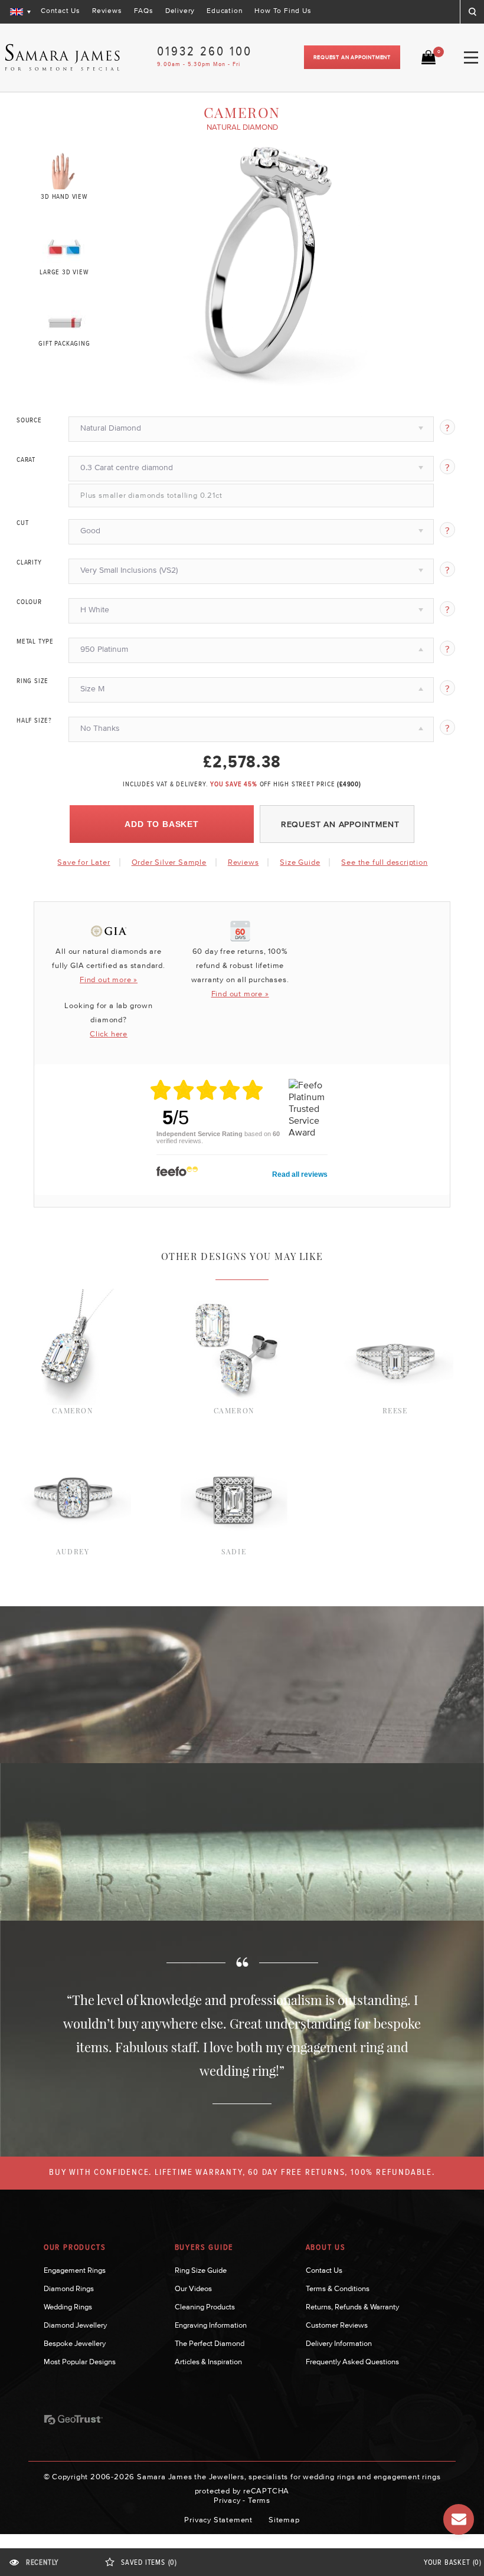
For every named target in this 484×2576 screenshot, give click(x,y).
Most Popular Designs (80, 2362)
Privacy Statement (218, 2520)
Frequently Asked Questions (352, 2362)
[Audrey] (73, 1436)
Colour (29, 602)
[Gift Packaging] (65, 320)
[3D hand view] (65, 170)
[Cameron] (73, 1295)
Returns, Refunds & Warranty (352, 2307)
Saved (149, 2563)
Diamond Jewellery (75, 2325)
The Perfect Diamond (210, 2343)
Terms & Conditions (338, 2288)
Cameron (72, 1410)
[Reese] (395, 1295)
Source (29, 421)
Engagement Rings (75, 2270)
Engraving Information (211, 2325)
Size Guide (300, 862)
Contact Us (60, 11)
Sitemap (284, 2520)
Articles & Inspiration (208, 2362)
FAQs (144, 11)
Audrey (73, 1551)
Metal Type (35, 642)
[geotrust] (73, 2420)
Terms (259, 2500)
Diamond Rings (69, 2288)
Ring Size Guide (201, 2270)
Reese (395, 1410)
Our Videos (193, 2288)
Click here (109, 1034)
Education (225, 11)
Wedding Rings (68, 2307)
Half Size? (34, 721)
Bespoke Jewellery (75, 2343)
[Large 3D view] (65, 245)
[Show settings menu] (366, 378)
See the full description (384, 862)
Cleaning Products (205, 2307)
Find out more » (109, 979)
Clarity (29, 563)
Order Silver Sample (169, 862)
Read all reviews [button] (300, 1174)
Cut (22, 523)
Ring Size (32, 681)
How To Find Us (283, 11)
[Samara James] (63, 58)
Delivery (180, 11)
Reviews (107, 11)
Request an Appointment (352, 57)
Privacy (227, 2500)
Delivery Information (339, 2343)
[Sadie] (234, 1436)
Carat (26, 460)
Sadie (234, 1551)
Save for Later (84, 862)
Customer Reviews (337, 2325)
